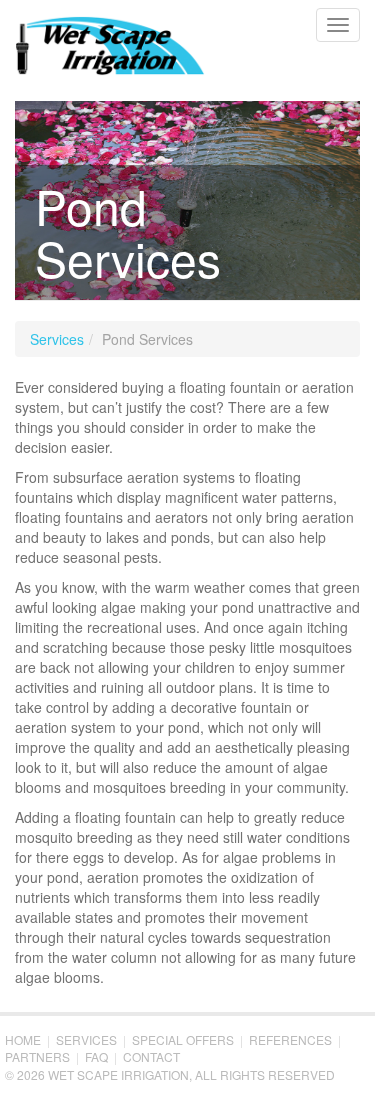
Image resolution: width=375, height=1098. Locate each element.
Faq (96, 1056)
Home (23, 1039)
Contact (151, 1056)
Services (57, 339)
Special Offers (183, 1039)
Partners (37, 1056)
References (290, 1039)
